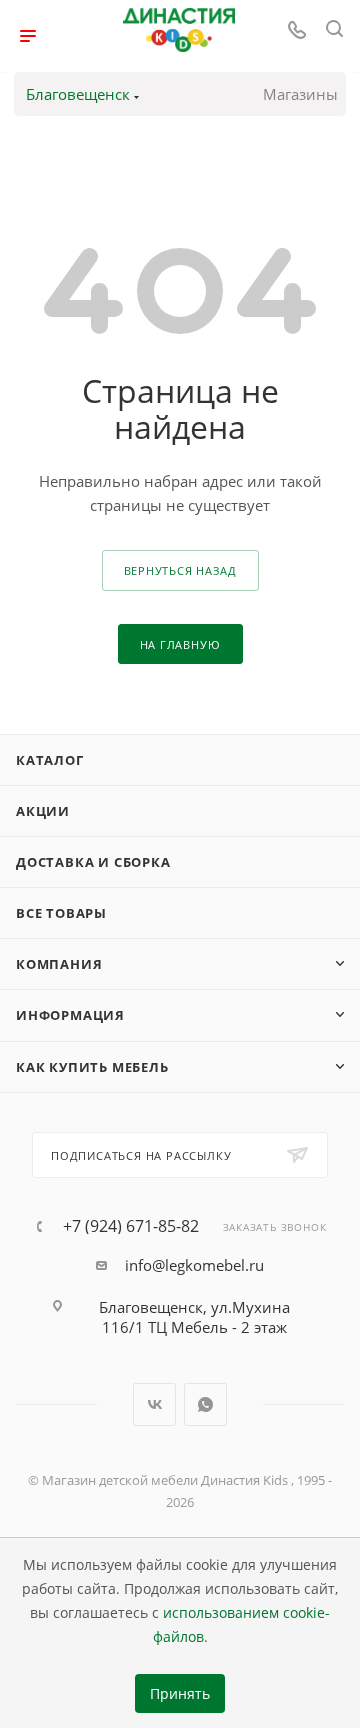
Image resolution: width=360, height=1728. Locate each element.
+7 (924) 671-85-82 (131, 1226)
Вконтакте (154, 1404)
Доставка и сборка (93, 862)
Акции (43, 811)
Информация (70, 1015)
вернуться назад (180, 570)
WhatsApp (205, 1404)
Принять (180, 1694)
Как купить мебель (92, 1067)
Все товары (61, 913)
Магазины (300, 94)
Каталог (50, 760)
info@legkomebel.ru (194, 1265)
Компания (59, 964)
